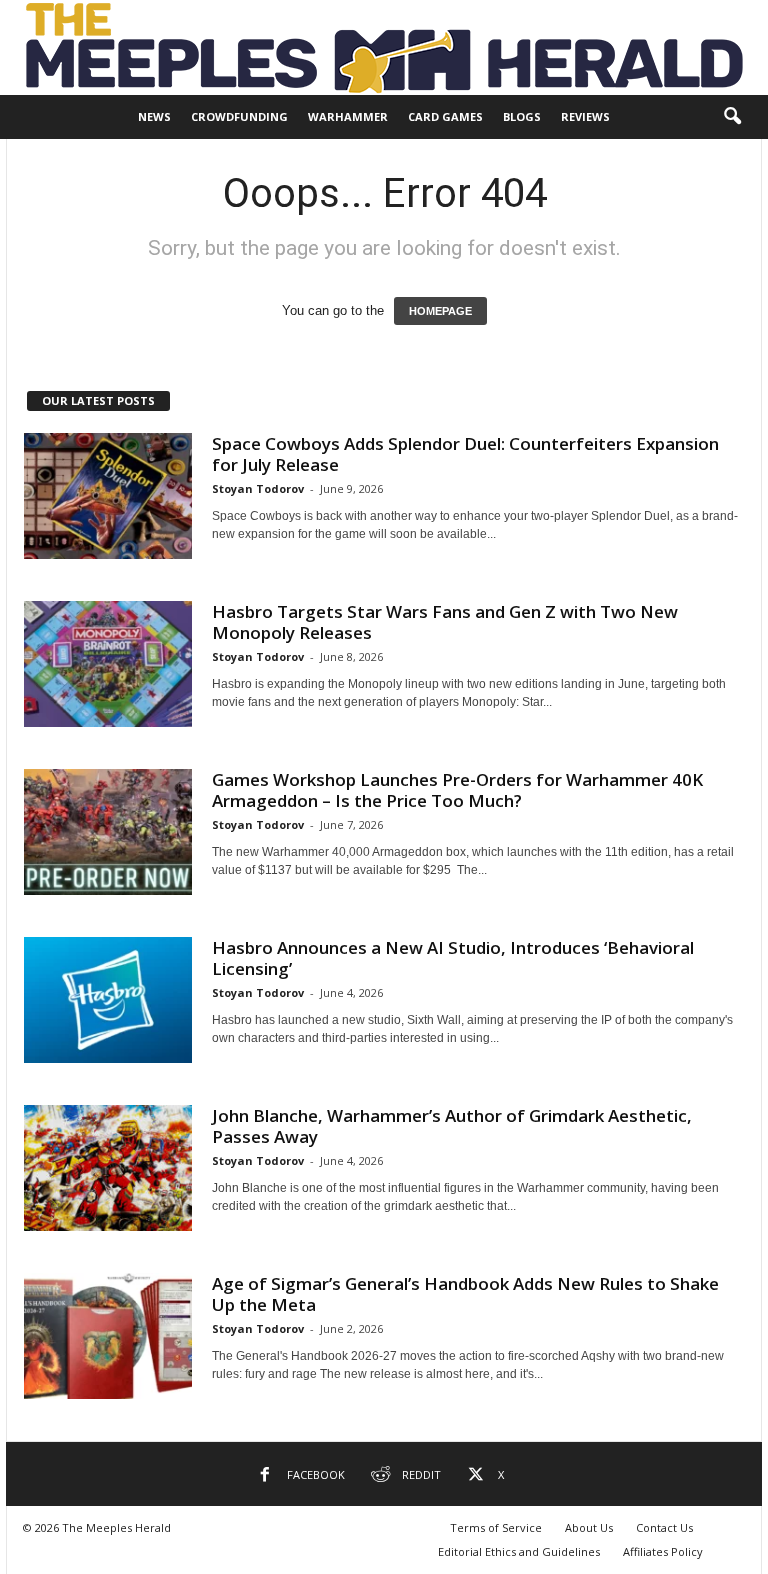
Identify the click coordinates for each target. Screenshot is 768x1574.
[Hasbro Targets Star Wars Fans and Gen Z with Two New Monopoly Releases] (108, 664)
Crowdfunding (239, 116)
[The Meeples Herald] (384, 47)
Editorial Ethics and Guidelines (519, 1551)
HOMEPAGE (440, 311)
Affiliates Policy (663, 1551)
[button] (732, 117)
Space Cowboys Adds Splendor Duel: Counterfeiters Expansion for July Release (465, 454)
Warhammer (348, 116)
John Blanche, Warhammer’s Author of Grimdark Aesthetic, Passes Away (452, 1126)
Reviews (585, 116)
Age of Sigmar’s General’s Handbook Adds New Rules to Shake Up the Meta (465, 1294)
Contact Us (664, 1527)
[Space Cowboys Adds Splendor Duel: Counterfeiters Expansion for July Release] (108, 496)
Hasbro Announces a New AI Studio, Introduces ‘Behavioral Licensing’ (453, 958)
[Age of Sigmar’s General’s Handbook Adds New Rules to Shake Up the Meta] (108, 1336)
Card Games (445, 116)
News (154, 116)
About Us (589, 1527)
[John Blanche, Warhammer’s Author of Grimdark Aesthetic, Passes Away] (108, 1168)
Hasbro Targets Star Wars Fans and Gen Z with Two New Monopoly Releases (445, 622)
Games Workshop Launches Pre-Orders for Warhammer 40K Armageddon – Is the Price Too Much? (457, 790)
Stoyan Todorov (258, 488)
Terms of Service (496, 1527)
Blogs (522, 116)
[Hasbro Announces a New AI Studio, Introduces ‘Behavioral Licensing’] (108, 1000)
